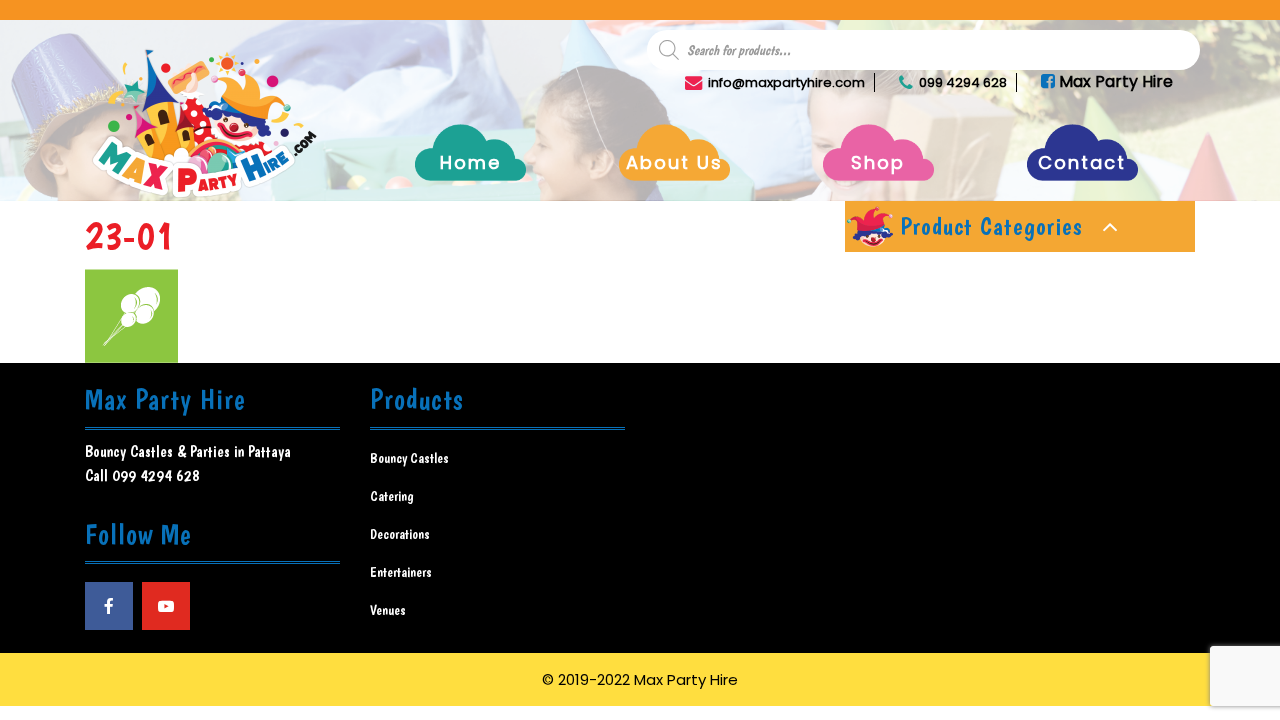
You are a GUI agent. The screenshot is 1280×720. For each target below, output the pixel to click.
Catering (392, 496)
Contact (1082, 162)
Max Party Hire (1114, 81)
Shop (878, 162)
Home (470, 162)
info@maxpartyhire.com (786, 82)
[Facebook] (109, 606)
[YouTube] (166, 606)
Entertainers (401, 572)
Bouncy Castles (409, 458)
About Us (674, 162)
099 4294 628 (963, 82)
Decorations (400, 534)
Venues (388, 610)
